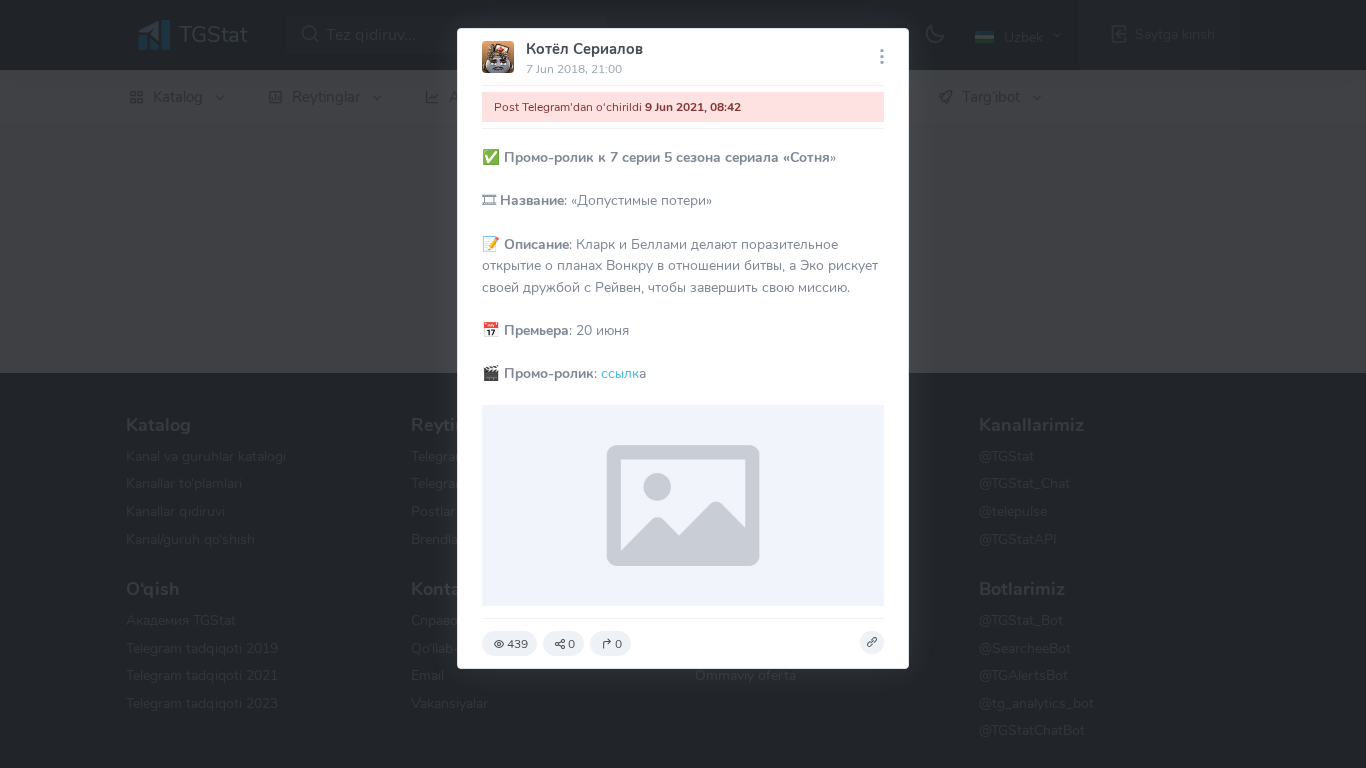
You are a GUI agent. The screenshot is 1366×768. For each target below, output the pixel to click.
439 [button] (517, 644)
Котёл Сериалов (584, 49)
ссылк (618, 373)
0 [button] (571, 644)
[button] (872, 643)
